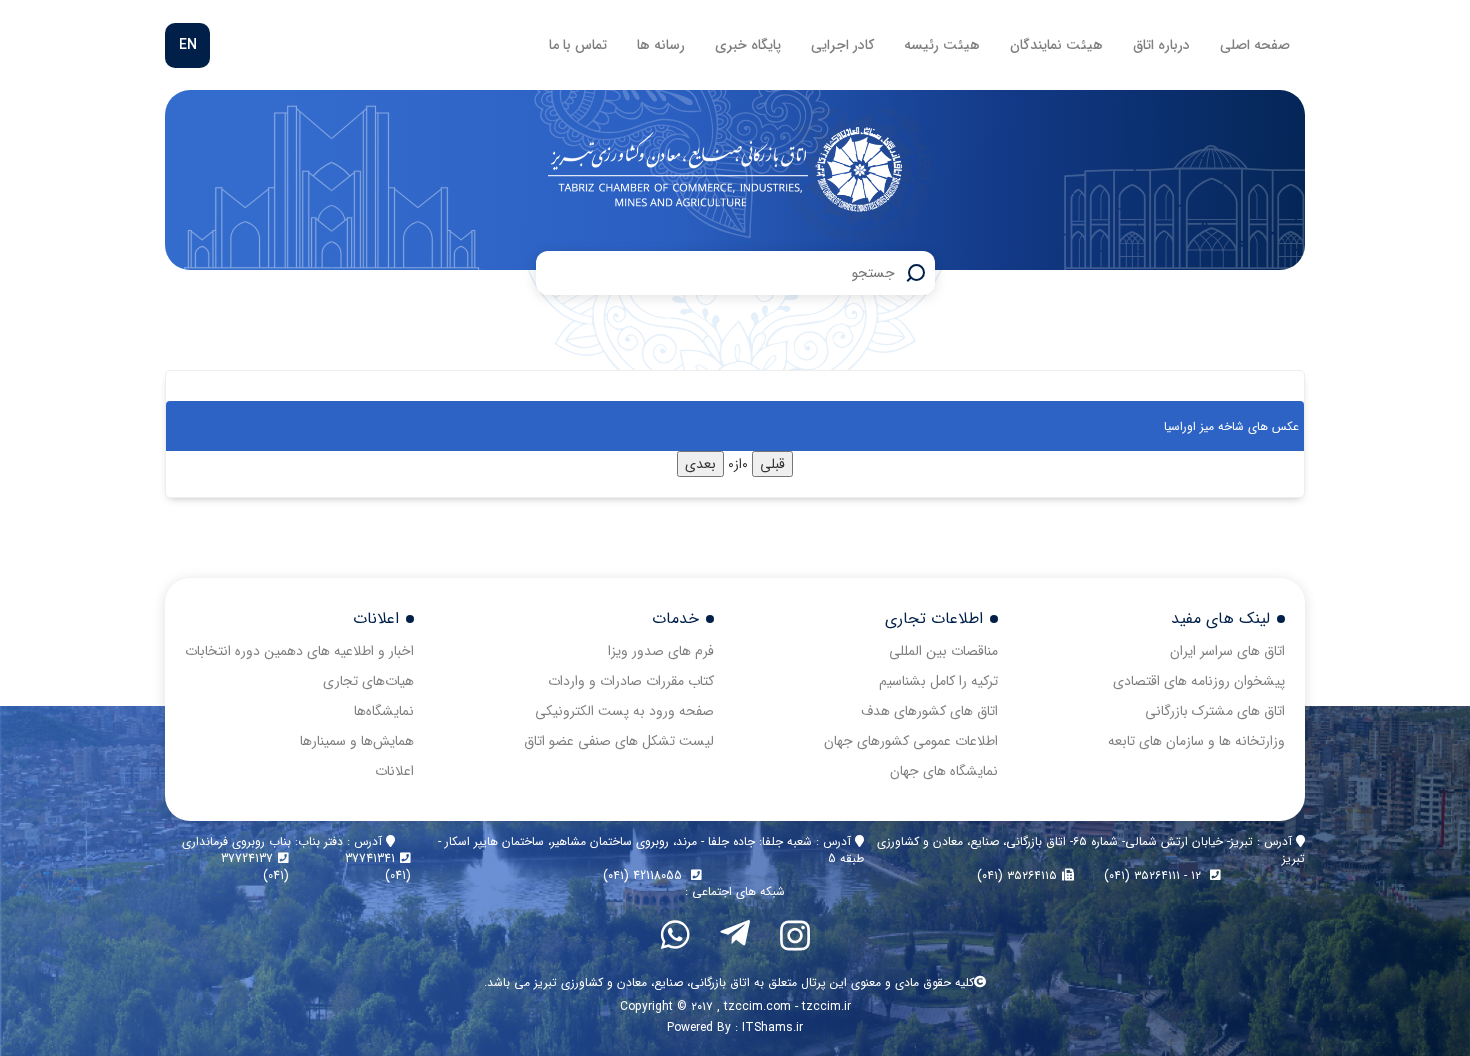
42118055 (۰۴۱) (644, 875)
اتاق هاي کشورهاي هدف (929, 711)
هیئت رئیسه (942, 45)
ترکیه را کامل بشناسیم (938, 681)
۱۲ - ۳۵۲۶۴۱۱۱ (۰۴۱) (1154, 875)
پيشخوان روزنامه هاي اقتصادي (1199, 681)
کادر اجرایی (842, 45)
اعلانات (394, 771)
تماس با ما (578, 45)
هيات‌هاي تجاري (368, 681)
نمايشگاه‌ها (384, 711)
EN (188, 45)
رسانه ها (661, 45)
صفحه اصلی (1255, 45)
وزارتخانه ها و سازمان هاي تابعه (1196, 741)
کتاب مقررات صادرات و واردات (631, 681)
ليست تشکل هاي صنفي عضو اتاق (619, 741)
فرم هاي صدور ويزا (661, 651)
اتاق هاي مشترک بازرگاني (1215, 711)
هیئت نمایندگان (1056, 45)
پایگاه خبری (748, 45)
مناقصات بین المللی (943, 651)
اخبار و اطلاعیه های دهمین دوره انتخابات (299, 651)
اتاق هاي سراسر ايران (1227, 651)
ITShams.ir (772, 1027)
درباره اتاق (1161, 45)
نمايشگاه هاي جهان (944, 771)
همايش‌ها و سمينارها (357, 741)
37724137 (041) (255, 867)
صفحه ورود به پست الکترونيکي (624, 711)
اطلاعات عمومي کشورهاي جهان (911, 741)
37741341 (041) (378, 867)
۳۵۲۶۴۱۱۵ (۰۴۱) (1017, 875)
